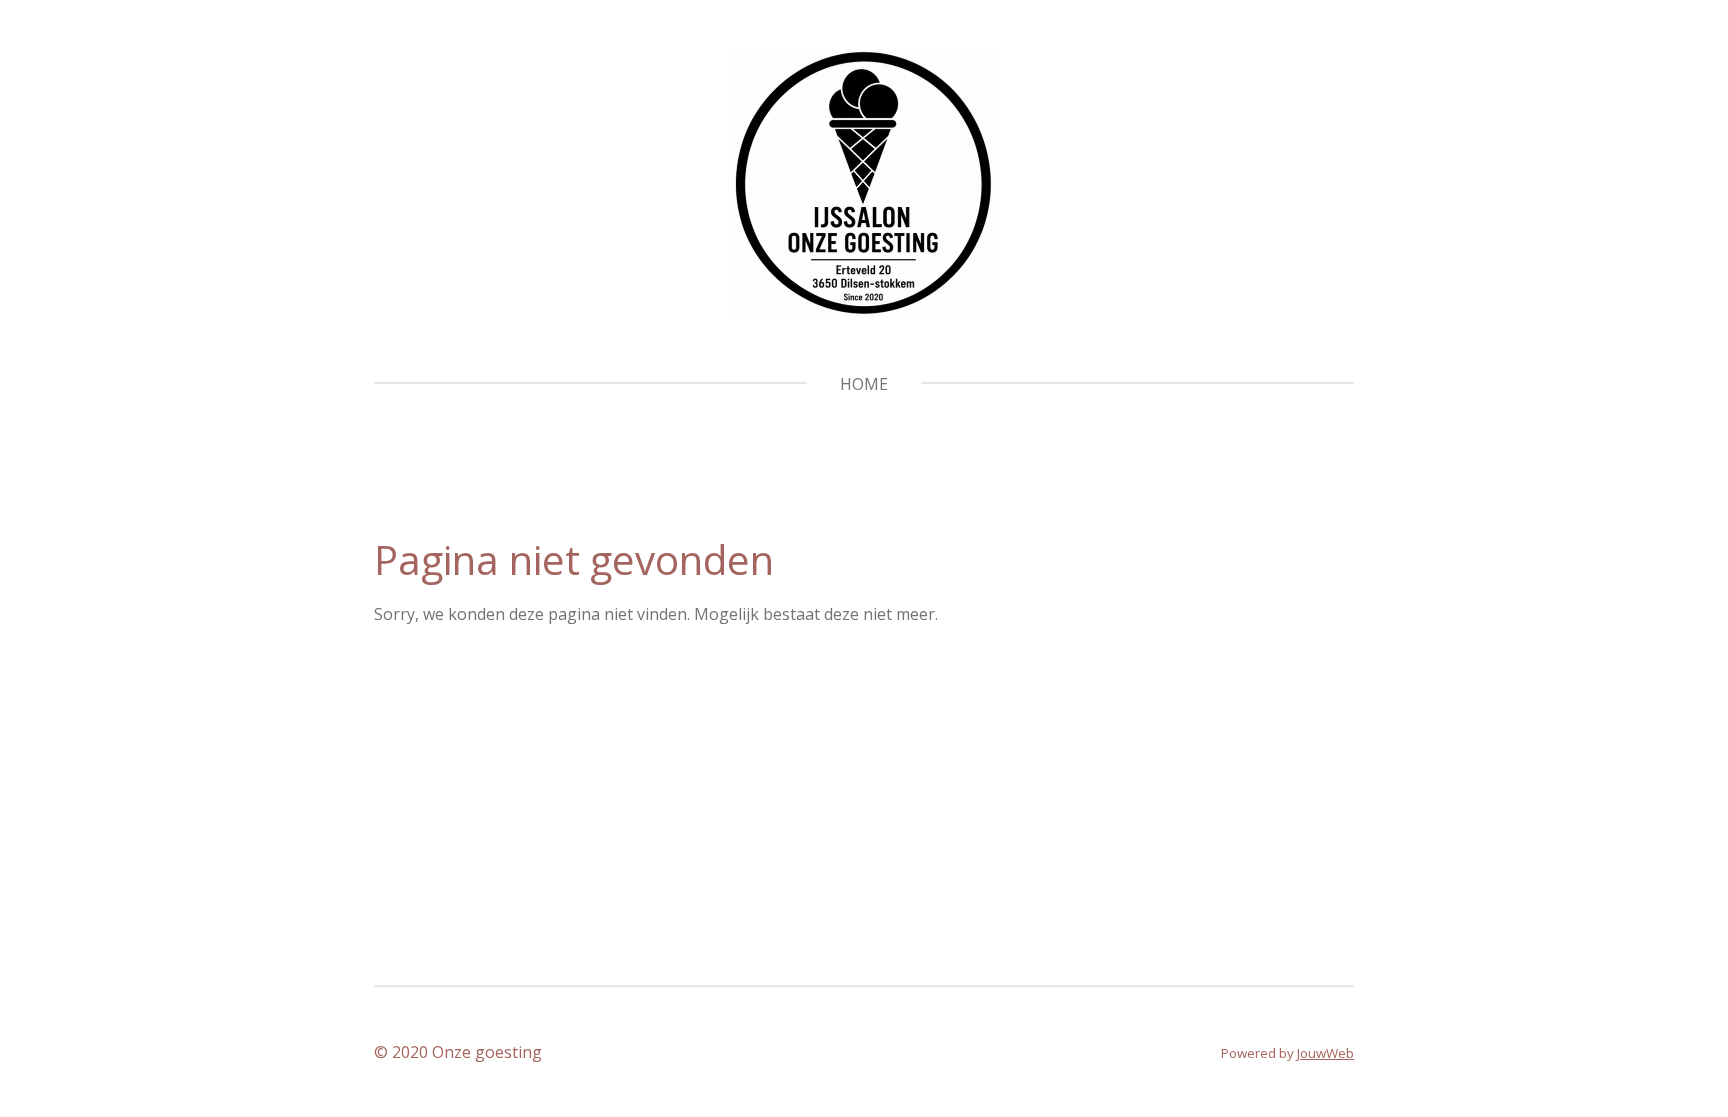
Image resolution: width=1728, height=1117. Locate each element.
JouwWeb (1325, 1053)
